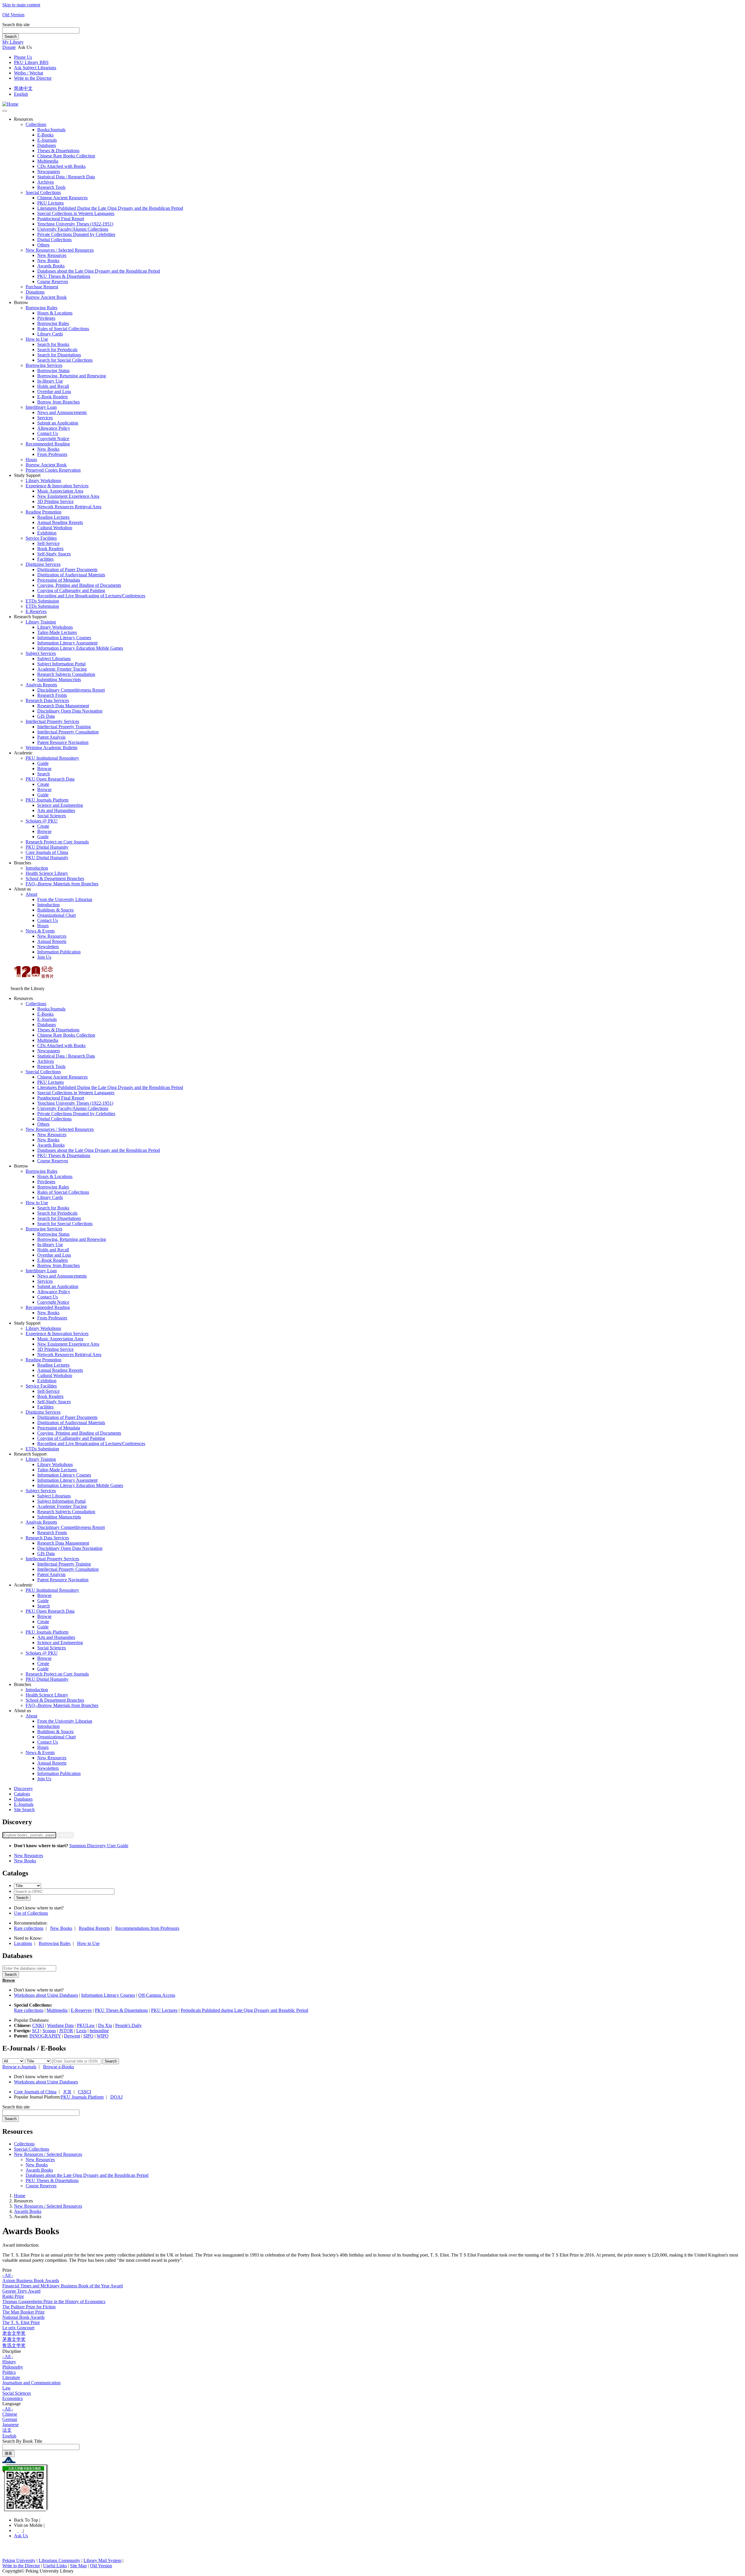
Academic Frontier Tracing (62, 669)
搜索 (8, 2453)
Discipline (12, 2351)
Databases (47, 145)
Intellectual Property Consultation (68, 732)
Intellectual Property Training (64, 727)
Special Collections (43, 192)
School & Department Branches (55, 878)
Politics (9, 2372)
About (31, 894)
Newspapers (49, 172)
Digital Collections (54, 240)
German (10, 2419)
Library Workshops (43, 480)
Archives (46, 182)
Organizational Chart (56, 915)
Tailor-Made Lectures (57, 632)
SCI (36, 2031)
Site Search (24, 1810)
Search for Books (53, 344)
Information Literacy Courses (64, 638)
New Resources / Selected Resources (60, 250)
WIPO (103, 2036)
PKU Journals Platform (47, 800)
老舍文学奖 (14, 2333)
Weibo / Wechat (29, 73)
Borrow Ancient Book (46, 297)
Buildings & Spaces (55, 910)
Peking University (19, 2560)
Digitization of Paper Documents (67, 570)
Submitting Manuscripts (59, 679)
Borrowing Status (53, 371)
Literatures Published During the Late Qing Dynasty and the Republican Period (110, 208)
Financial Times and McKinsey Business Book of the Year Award (63, 2286)
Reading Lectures (53, 517)
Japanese (10, 2425)
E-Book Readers (53, 397)
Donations (35, 292)
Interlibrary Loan (41, 407)
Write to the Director (33, 78)
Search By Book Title (22, 2441)
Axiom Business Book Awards (31, 2281)
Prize (7, 2270)
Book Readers (50, 549)
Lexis (81, 2031)
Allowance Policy (54, 428)
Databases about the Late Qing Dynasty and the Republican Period (99, 271)
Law (7, 2388)
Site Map (78, 2566)
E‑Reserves (36, 611)
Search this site (16, 25)
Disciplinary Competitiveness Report (71, 690)
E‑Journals (47, 140)
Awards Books (51, 266)
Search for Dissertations (59, 355)
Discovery (23, 1789)
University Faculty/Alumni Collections (73, 229)
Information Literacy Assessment (67, 643)
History (9, 2362)
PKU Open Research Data (50, 779)
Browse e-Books (58, 2067)
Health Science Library (47, 873)
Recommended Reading (48, 444)
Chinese (10, 2414)
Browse (44, 769)
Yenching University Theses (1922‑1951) (75, 224)
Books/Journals (51, 130)
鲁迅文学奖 (14, 2345)
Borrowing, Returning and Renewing (72, 376)
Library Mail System (102, 2560)
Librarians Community (60, 2560)
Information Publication (59, 952)
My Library (13, 42)
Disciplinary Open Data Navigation (70, 711)
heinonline (99, 2031)
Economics (13, 2398)
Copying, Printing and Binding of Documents (79, 585)
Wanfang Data (60, 2025)
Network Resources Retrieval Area (69, 507)
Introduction (37, 868)
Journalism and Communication (31, 2383)
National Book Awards (23, 2317)
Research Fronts (52, 695)
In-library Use (50, 381)
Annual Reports (52, 941)
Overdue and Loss (54, 391)
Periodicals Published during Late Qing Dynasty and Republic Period (244, 2010)
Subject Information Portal (61, 664)
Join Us (44, 957)
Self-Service (48, 543)
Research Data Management (63, 706)
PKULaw (86, 2025)
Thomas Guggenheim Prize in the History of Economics (54, 2301)
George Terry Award (21, 2291)
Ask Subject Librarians (35, 68)
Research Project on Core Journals (57, 842)
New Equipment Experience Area (68, 496)
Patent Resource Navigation (63, 742)
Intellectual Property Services (52, 721)
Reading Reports (94, 1928)
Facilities (45, 559)
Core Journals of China (47, 852)
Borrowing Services (44, 365)
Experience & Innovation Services (57, 486)
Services (45, 418)
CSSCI (85, 2092)
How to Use (37, 339)
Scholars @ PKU (42, 821)
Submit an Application (58, 423)
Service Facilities (41, 538)
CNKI (38, 2025)
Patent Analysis (51, 737)
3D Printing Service (55, 501)
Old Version (13, 15)
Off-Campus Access (157, 1995)
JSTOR (66, 2031)
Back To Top (27, 2520)
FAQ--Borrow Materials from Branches (62, 884)
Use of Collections (31, 1913)
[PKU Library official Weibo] (16, 2530)
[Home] (10, 104)
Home (20, 2196)
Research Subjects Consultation (66, 674)
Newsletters (48, 947)
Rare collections (29, 1928)
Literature (11, 2377)
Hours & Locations (55, 313)
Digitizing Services (43, 564)
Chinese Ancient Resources (62, 198)
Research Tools (51, 187)
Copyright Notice (53, 439)
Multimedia (48, 161)
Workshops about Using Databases (46, 1995)
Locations (23, 1943)
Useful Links (55, 2566)
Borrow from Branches (58, 402)
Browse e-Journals (19, 2067)
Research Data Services (47, 700)
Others (43, 245)
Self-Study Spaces (54, 554)
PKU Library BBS (31, 62)
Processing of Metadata (59, 580)
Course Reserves (53, 281)
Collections (36, 124)
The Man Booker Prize (23, 2312)
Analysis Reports (41, 685)
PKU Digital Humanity (47, 847)
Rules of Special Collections (63, 329)
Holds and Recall (53, 386)
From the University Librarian (65, 899)
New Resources (52, 255)
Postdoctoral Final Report (61, 219)
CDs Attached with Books (61, 166)
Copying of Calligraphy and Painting (71, 590)
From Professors (52, 454)
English (21, 94)
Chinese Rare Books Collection (66, 156)
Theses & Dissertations (58, 151)
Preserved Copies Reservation (53, 470)
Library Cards (50, 334)
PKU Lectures (50, 203)
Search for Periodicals (57, 350)
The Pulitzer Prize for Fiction (29, 2307)
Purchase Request (42, 287)
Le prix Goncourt (18, 2328)
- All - (8, 2275)
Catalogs (22, 1794)
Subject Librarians (54, 659)
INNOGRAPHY (45, 2036)
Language (11, 2404)
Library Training (41, 622)
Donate (9, 47)
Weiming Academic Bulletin (52, 748)
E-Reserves (81, 2010)
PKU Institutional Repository (52, 758)
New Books (48, 261)
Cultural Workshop (55, 528)
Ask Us (21, 2536)
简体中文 (23, 88)
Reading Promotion (44, 512)
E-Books (45, 135)
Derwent (72, 2036)
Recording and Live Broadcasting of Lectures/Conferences (91, 596)
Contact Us (48, 433)
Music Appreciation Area (60, 491)
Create (43, 784)
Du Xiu (105, 2025)
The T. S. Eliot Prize (21, 2322)
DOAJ (116, 2097)
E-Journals (24, 1804)
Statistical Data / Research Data (66, 177)
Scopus (49, 2031)
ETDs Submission (42, 601)
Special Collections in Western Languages (76, 213)
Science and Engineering (60, 805)
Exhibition (47, 533)
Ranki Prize (13, 2296)
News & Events (40, 931)
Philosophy (13, 2367)
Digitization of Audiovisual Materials (71, 575)
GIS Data (46, 716)
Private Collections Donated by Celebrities (76, 234)
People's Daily (128, 2025)
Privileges (46, 318)
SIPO (88, 2036)
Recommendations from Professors (147, 1928)
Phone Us (23, 57)
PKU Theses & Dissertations (64, 276)
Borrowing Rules (41, 308)
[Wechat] (21, 2530)
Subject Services (41, 653)
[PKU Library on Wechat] (372, 2489)
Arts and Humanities (56, 810)
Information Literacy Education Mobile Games (80, 648)
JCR (67, 2092)
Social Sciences (52, 816)
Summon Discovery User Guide (99, 1846)
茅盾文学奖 (14, 2339)
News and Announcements (62, 412)
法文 (7, 2430)
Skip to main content (21, 5)
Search (11, 37)
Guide (43, 763)
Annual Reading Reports (60, 522)
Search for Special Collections (65, 360)
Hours (31, 460)
